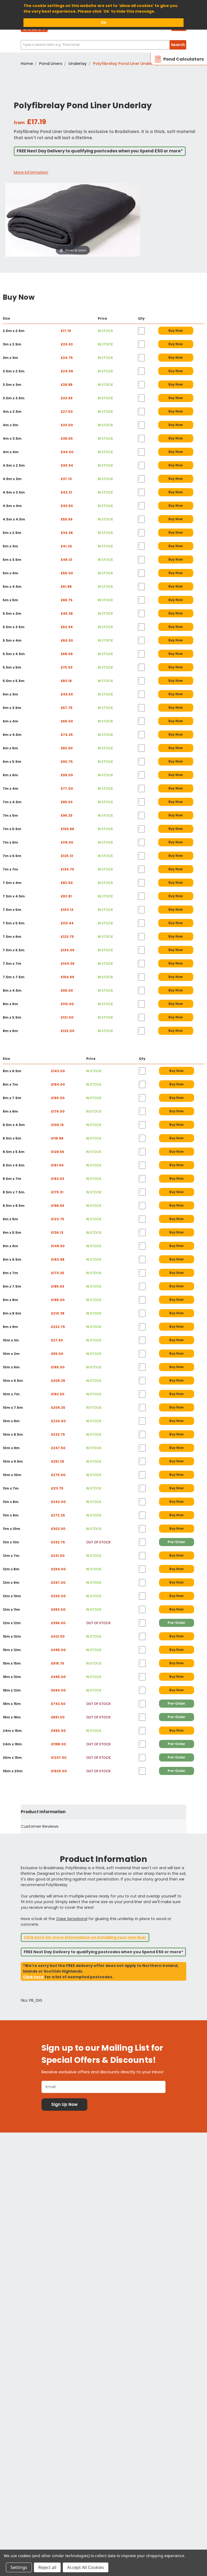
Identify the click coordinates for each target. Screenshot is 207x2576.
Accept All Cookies (86, 2567)
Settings (19, 2567)
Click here (33, 1977)
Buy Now (176, 331)
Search (178, 45)
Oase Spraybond (72, 1919)
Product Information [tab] (43, 1812)
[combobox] (103, 45)
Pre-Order (176, 1542)
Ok (103, 22)
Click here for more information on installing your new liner (85, 1937)
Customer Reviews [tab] (40, 1826)
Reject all (47, 2567)
